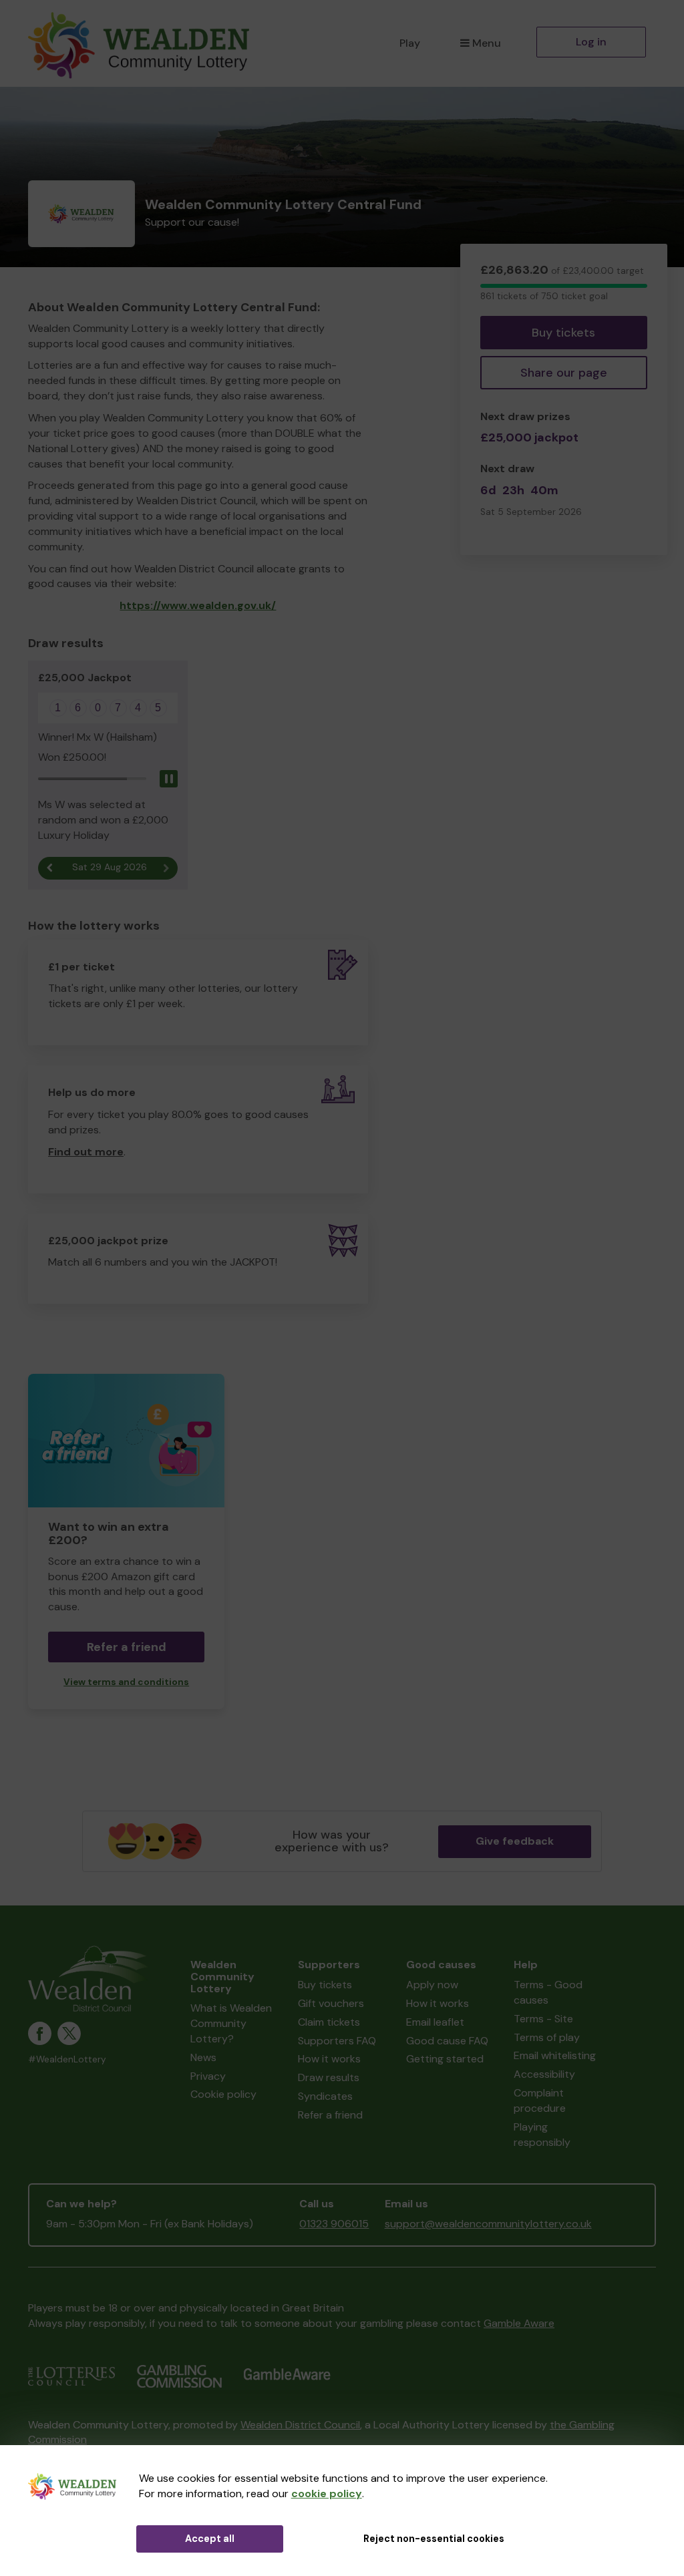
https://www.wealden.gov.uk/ (198, 605)
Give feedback (515, 1841)
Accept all (210, 2539)
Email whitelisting (555, 2055)
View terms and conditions (126, 1682)
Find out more (86, 1152)
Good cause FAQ (447, 2041)
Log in (591, 42)
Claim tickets (329, 2022)
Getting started (445, 2059)
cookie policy (327, 2494)
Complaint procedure (540, 2100)
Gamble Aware (519, 2323)
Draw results (329, 2077)
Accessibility (544, 2074)
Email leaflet (435, 2022)
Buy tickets (563, 333)
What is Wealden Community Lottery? (231, 2023)
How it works (329, 2059)
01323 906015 (334, 2224)
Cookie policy (223, 2094)
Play (410, 43)
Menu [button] (487, 43)
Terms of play (547, 2037)
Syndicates (325, 2096)
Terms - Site (543, 2019)
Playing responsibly (542, 2135)
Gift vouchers (331, 2003)
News (203, 2057)
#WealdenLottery (67, 2059)
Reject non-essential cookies (434, 2539)
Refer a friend (330, 2115)
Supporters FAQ (337, 2041)
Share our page (564, 373)
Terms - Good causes (548, 1992)
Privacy (208, 2076)
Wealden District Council (300, 2425)
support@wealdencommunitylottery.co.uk (488, 2224)
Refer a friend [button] (127, 1647)
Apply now (432, 1985)
